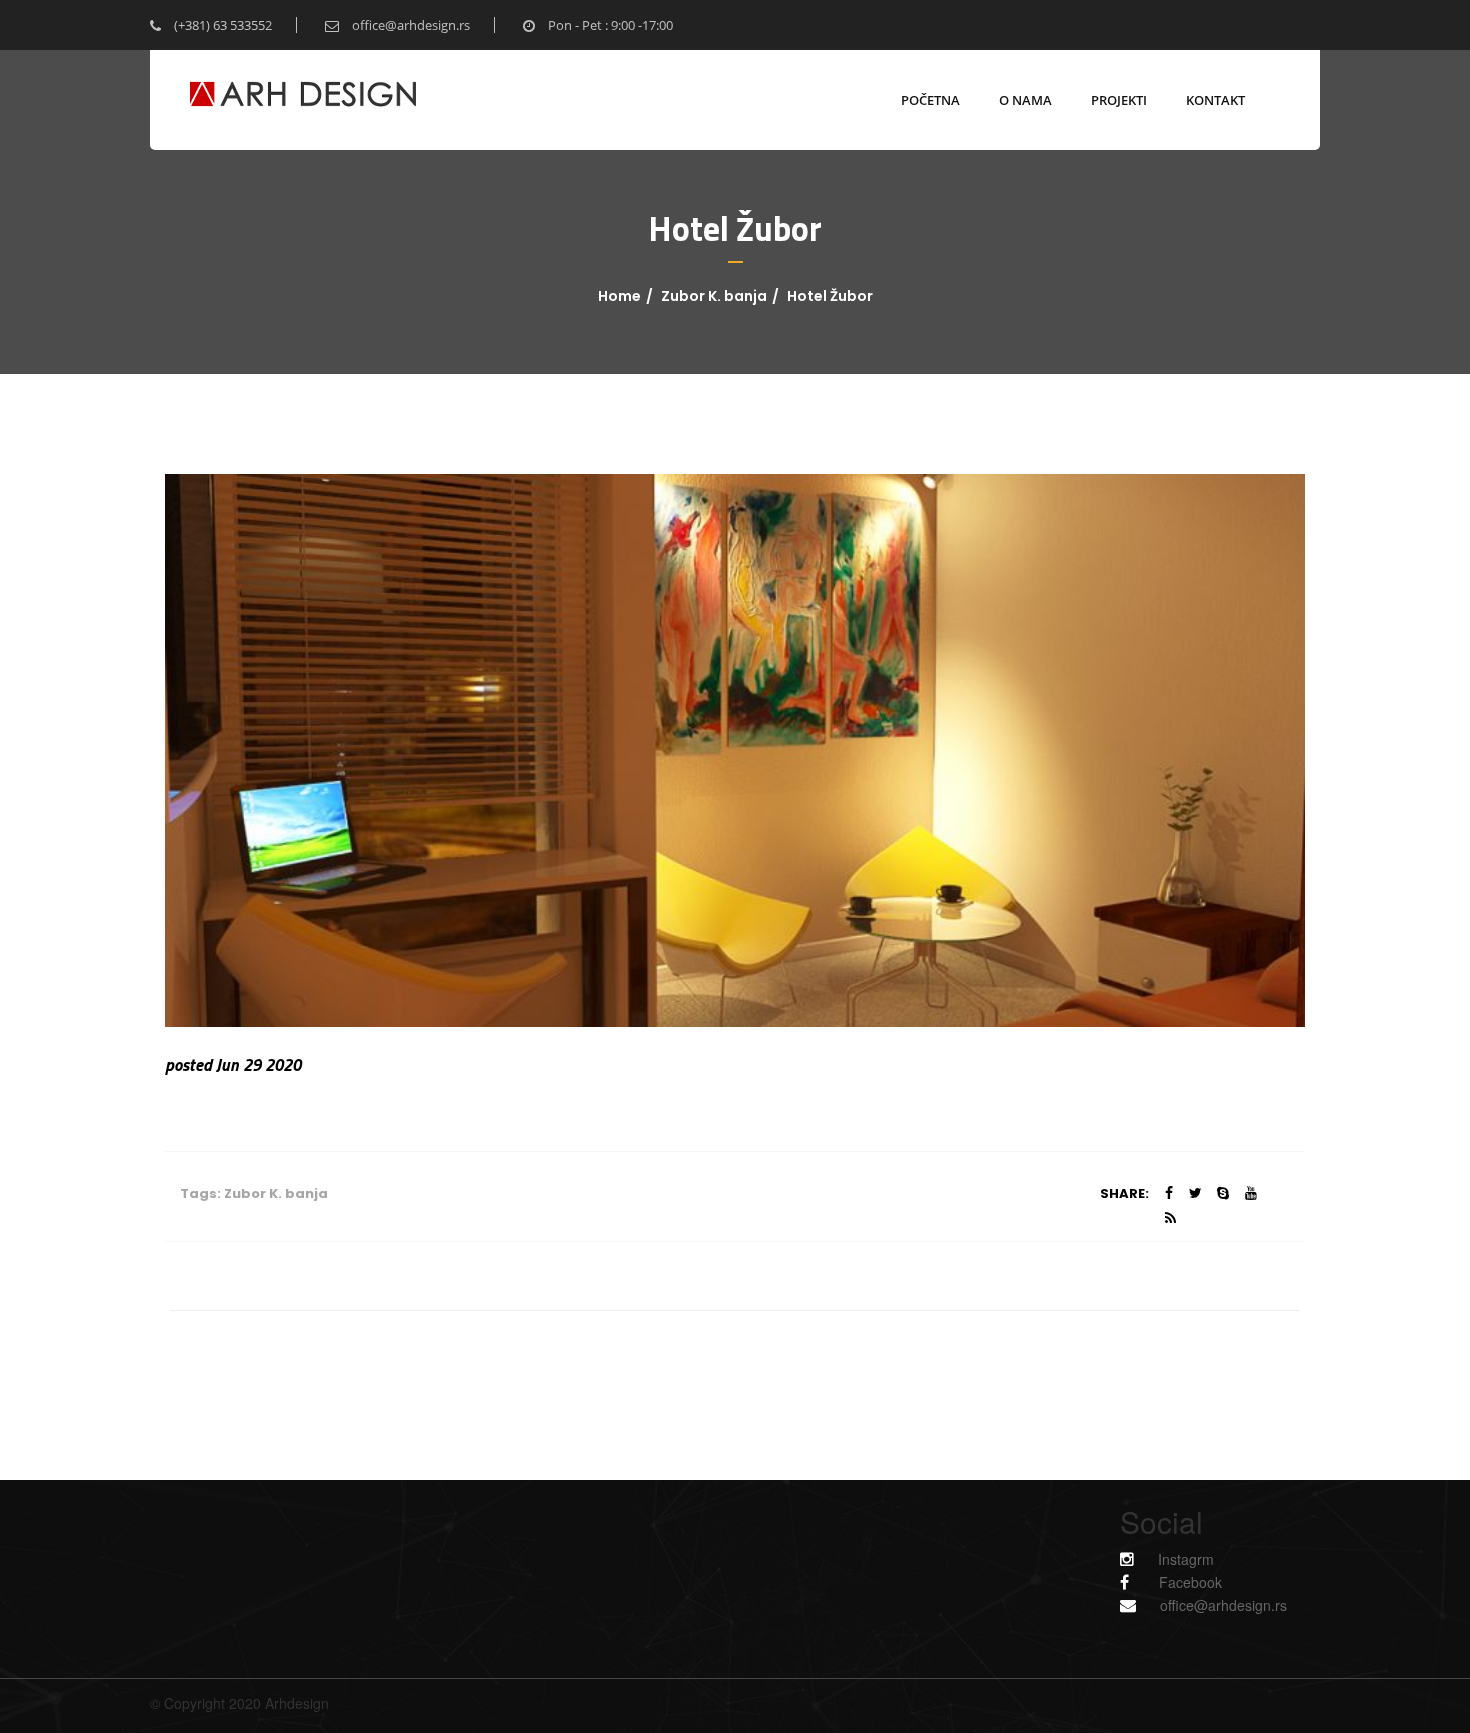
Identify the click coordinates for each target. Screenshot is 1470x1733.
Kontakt (1215, 100)
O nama (1025, 100)
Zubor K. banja (714, 296)
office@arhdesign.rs (409, 25)
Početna (930, 100)
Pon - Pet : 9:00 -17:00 (609, 25)
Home (619, 296)
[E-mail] (1138, 1604)
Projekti (1119, 100)
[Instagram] (1139, 1558)
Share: (1124, 1193)
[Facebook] (1134, 1581)
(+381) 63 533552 (221, 25)
